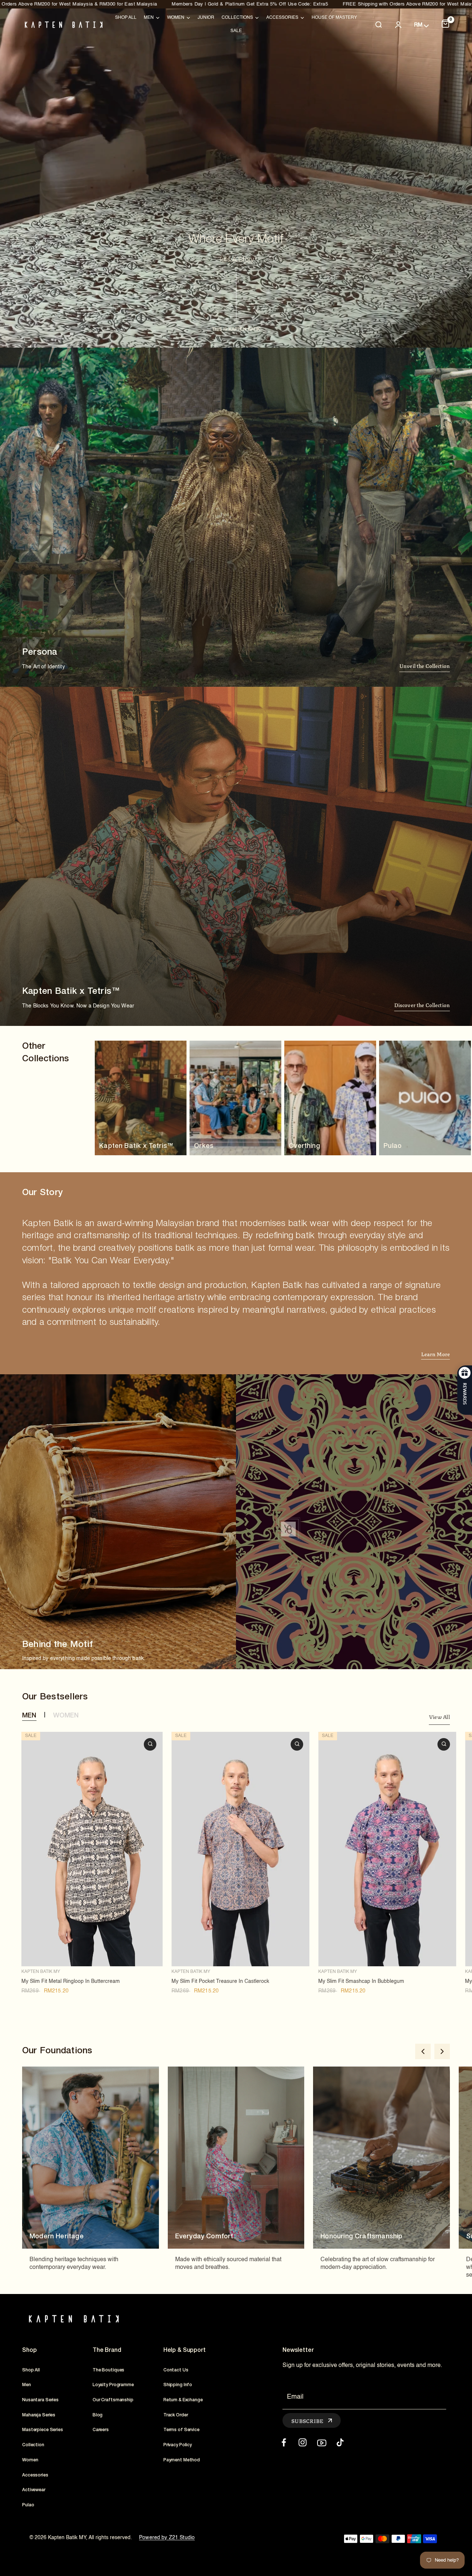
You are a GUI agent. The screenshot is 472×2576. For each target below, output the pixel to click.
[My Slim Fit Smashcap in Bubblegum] (387, 1849)
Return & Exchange (183, 2400)
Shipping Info (178, 2385)
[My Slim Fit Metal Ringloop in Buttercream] (92, 1849)
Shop (29, 2350)
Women (30, 2460)
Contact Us (176, 2370)
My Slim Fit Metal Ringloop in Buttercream (71, 1981)
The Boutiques (108, 2370)
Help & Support (185, 2350)
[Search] (378, 25)
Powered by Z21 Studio (167, 2538)
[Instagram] (303, 2442)
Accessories (35, 2475)
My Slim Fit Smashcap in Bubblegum (361, 1981)
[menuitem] (126, 18)
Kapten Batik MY (41, 1972)
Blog (98, 2415)
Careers (101, 2430)
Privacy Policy (178, 2445)
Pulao (393, 1146)
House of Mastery (334, 18)
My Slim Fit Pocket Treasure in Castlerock (220, 1981)
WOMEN (66, 1716)
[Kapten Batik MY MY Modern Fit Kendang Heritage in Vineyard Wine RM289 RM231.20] (288, 1529)
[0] (445, 25)
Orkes (204, 1146)
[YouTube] (321, 2442)
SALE (236, 31)
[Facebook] (284, 2442)
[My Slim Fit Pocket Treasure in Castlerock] (240, 1849)
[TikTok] (340, 2442)
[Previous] (423, 2051)
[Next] (442, 2051)
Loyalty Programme (113, 2385)
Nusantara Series (40, 2400)
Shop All (126, 18)
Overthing (304, 1146)
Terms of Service (181, 2430)
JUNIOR (206, 18)
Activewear (34, 2490)
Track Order (176, 2415)
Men (27, 2385)
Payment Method (182, 2460)
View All (439, 1717)
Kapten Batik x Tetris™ (136, 1146)
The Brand (107, 2350)
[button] (425, 667)
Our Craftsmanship (113, 2400)
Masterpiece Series (43, 2430)
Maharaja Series (39, 2415)
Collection (33, 2445)
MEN (29, 1716)
